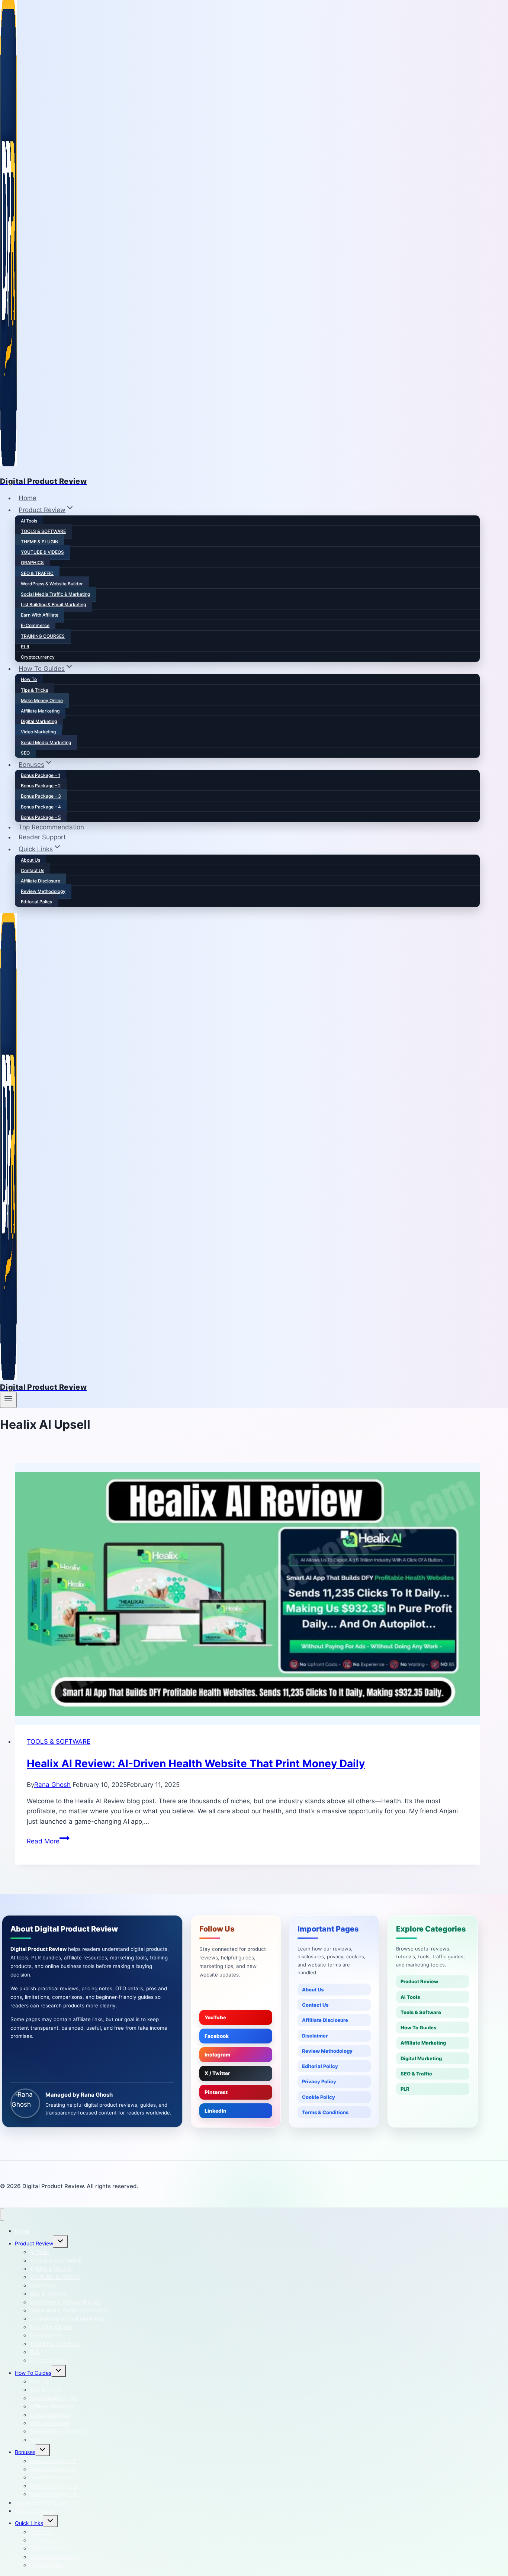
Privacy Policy (319, 2081)
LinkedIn (216, 2111)
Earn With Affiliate (40, 615)
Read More (48, 1841)
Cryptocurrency (38, 657)
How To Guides (418, 2027)
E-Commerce (35, 625)
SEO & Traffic (416, 2074)
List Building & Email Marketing (53, 604)
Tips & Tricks (34, 690)
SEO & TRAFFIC (37, 573)
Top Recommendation (51, 827)
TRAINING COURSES (43, 636)
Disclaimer (315, 2036)
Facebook (217, 2036)
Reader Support (42, 837)
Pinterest (216, 2092)
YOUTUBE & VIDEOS (42, 552)
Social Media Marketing (46, 742)
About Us (30, 860)
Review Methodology (43, 891)
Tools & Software (421, 2012)
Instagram (218, 2055)
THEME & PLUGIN (40, 542)
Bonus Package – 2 (41, 786)
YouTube (215, 2017)
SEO (25, 753)
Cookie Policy (319, 2097)
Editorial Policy (37, 902)
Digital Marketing (39, 721)
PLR (25, 647)
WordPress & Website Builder (52, 584)
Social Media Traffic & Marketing (55, 594)
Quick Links (29, 2523)
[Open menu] (8, 1400)
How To (29, 679)
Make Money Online (42, 700)
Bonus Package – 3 (41, 796)
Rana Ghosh (52, 1785)
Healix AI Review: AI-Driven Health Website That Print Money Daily (196, 1763)
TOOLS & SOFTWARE (43, 531)
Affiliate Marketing (40, 711)
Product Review (419, 1981)
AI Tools (29, 521)
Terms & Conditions (325, 2112)
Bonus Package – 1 (41, 775)
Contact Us (33, 870)
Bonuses (25, 2452)
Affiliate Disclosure (41, 881)
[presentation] (247, 1594)
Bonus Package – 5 (41, 817)
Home (28, 498)
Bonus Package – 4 (41, 807)
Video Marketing (38, 732)
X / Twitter (217, 2073)
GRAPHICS (32, 562)
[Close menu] (2, 2215)
